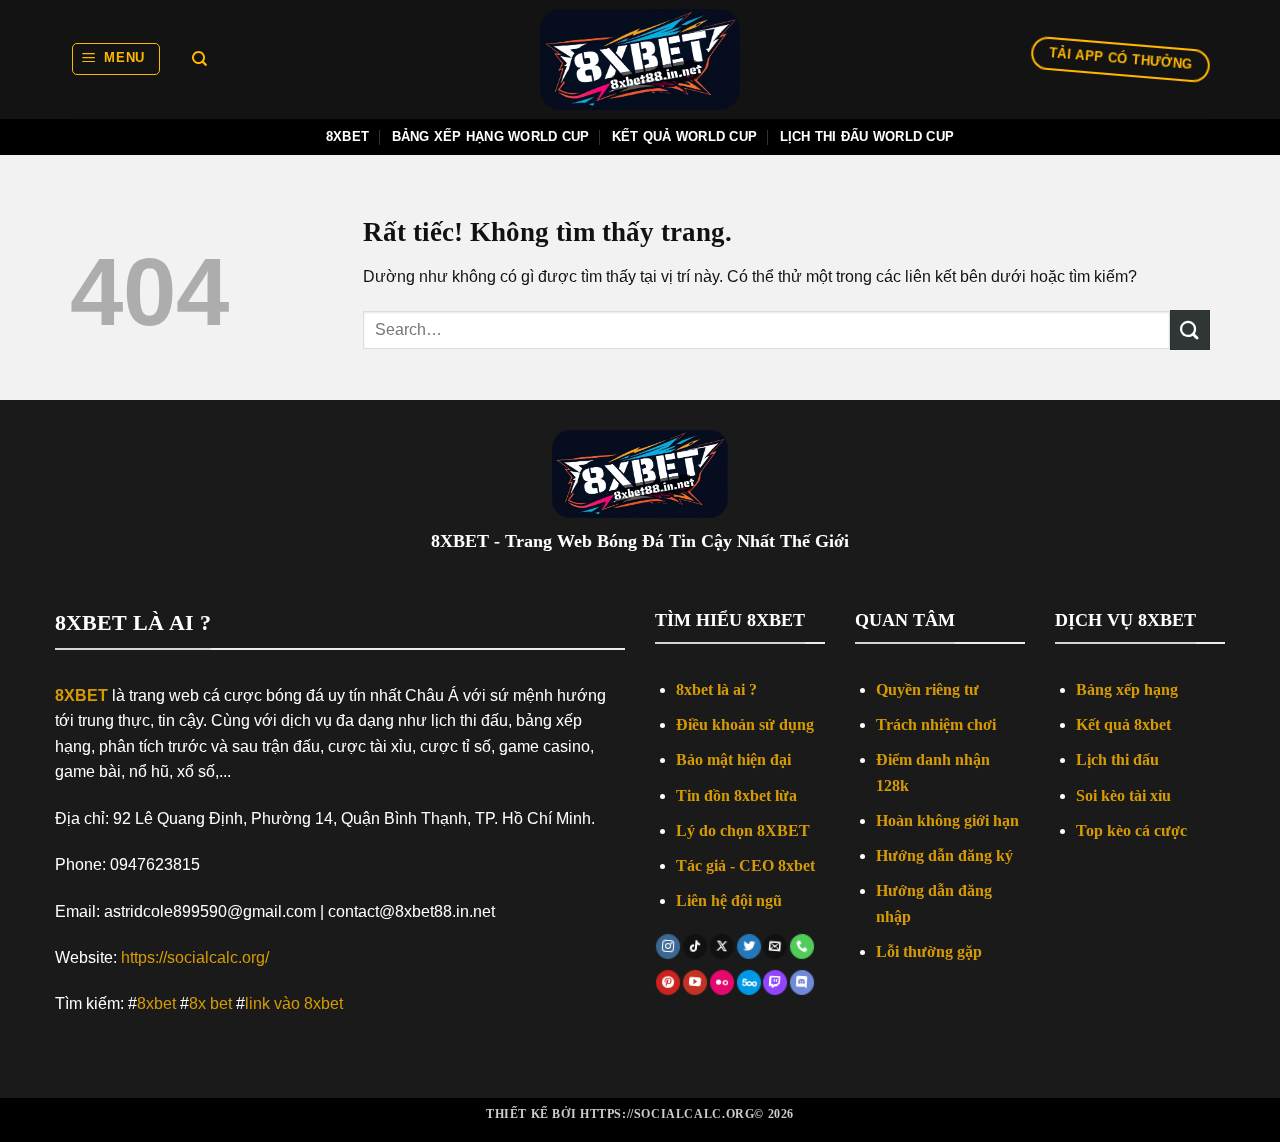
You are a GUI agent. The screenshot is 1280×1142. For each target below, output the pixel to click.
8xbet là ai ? (716, 689)
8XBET (81, 695)
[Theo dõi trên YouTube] (695, 982)
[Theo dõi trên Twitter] (749, 947)
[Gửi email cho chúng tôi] (776, 947)
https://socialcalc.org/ (195, 957)
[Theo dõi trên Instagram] (669, 947)
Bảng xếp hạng (1127, 689)
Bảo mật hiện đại (733, 759)
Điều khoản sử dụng (745, 724)
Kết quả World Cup (684, 136)
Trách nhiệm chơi (936, 724)
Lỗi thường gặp (929, 951)
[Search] (199, 59)
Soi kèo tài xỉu (1123, 795)
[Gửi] (1190, 329)
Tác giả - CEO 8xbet (745, 865)
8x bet (210, 1003)
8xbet (347, 136)
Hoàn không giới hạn (947, 820)
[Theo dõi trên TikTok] (695, 947)
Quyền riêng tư (927, 689)
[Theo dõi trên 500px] (748, 983)
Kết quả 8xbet (1123, 724)
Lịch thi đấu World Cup (867, 136)
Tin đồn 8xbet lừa (736, 795)
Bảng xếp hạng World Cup (491, 136)
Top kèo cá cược (1131, 830)
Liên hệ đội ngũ (729, 900)
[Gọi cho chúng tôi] (802, 947)
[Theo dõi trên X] (722, 947)
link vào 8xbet (294, 1003)
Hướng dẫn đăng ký (944, 855)
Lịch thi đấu (1117, 759)
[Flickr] (722, 982)
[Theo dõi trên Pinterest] (669, 982)
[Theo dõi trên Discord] (802, 983)
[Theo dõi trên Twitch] (775, 983)
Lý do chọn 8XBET (743, 830)
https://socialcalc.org (667, 1114)
